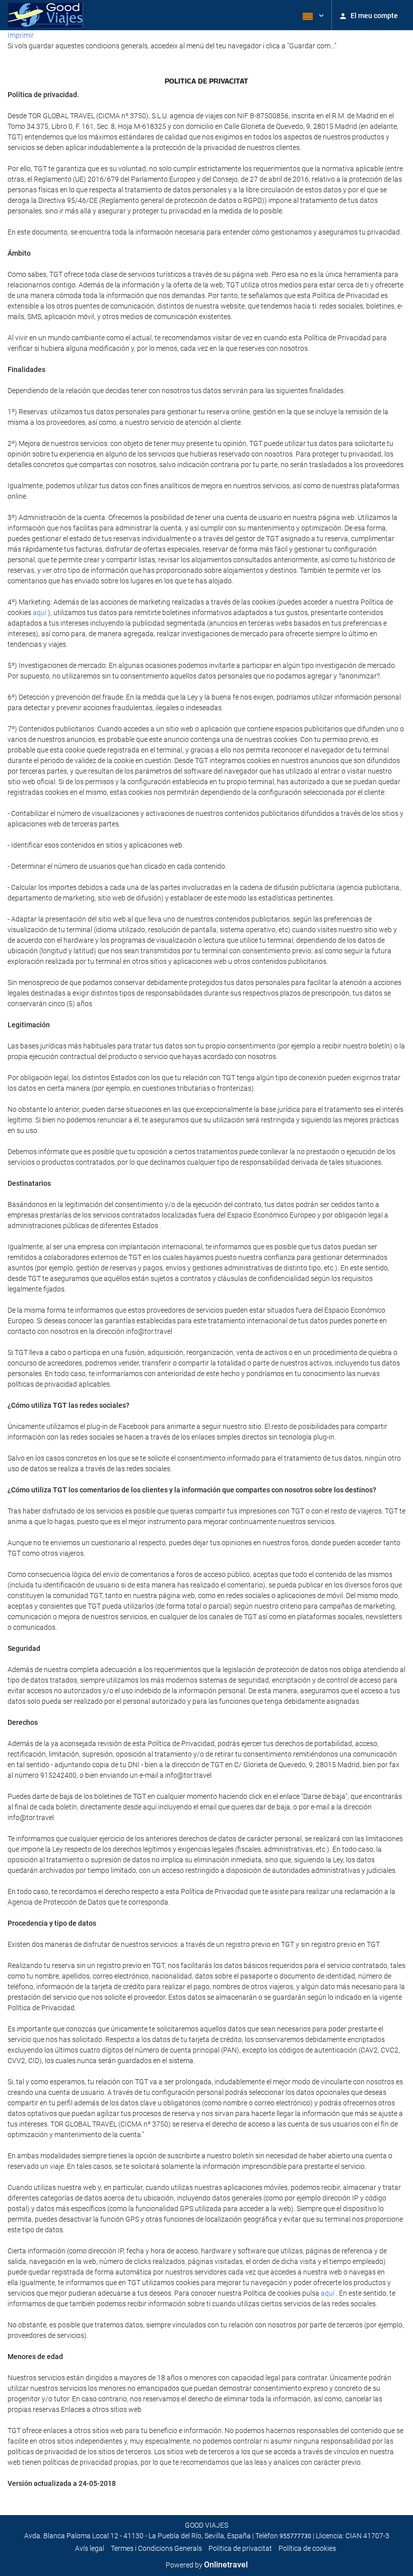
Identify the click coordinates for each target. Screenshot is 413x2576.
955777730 (295, 2536)
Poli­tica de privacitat (240, 2548)
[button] (312, 15)
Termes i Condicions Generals (156, 2548)
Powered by (207, 2565)
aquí (40, 613)
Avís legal (90, 2548)
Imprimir (21, 35)
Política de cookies (307, 2548)
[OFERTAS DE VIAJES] (45, 15)
